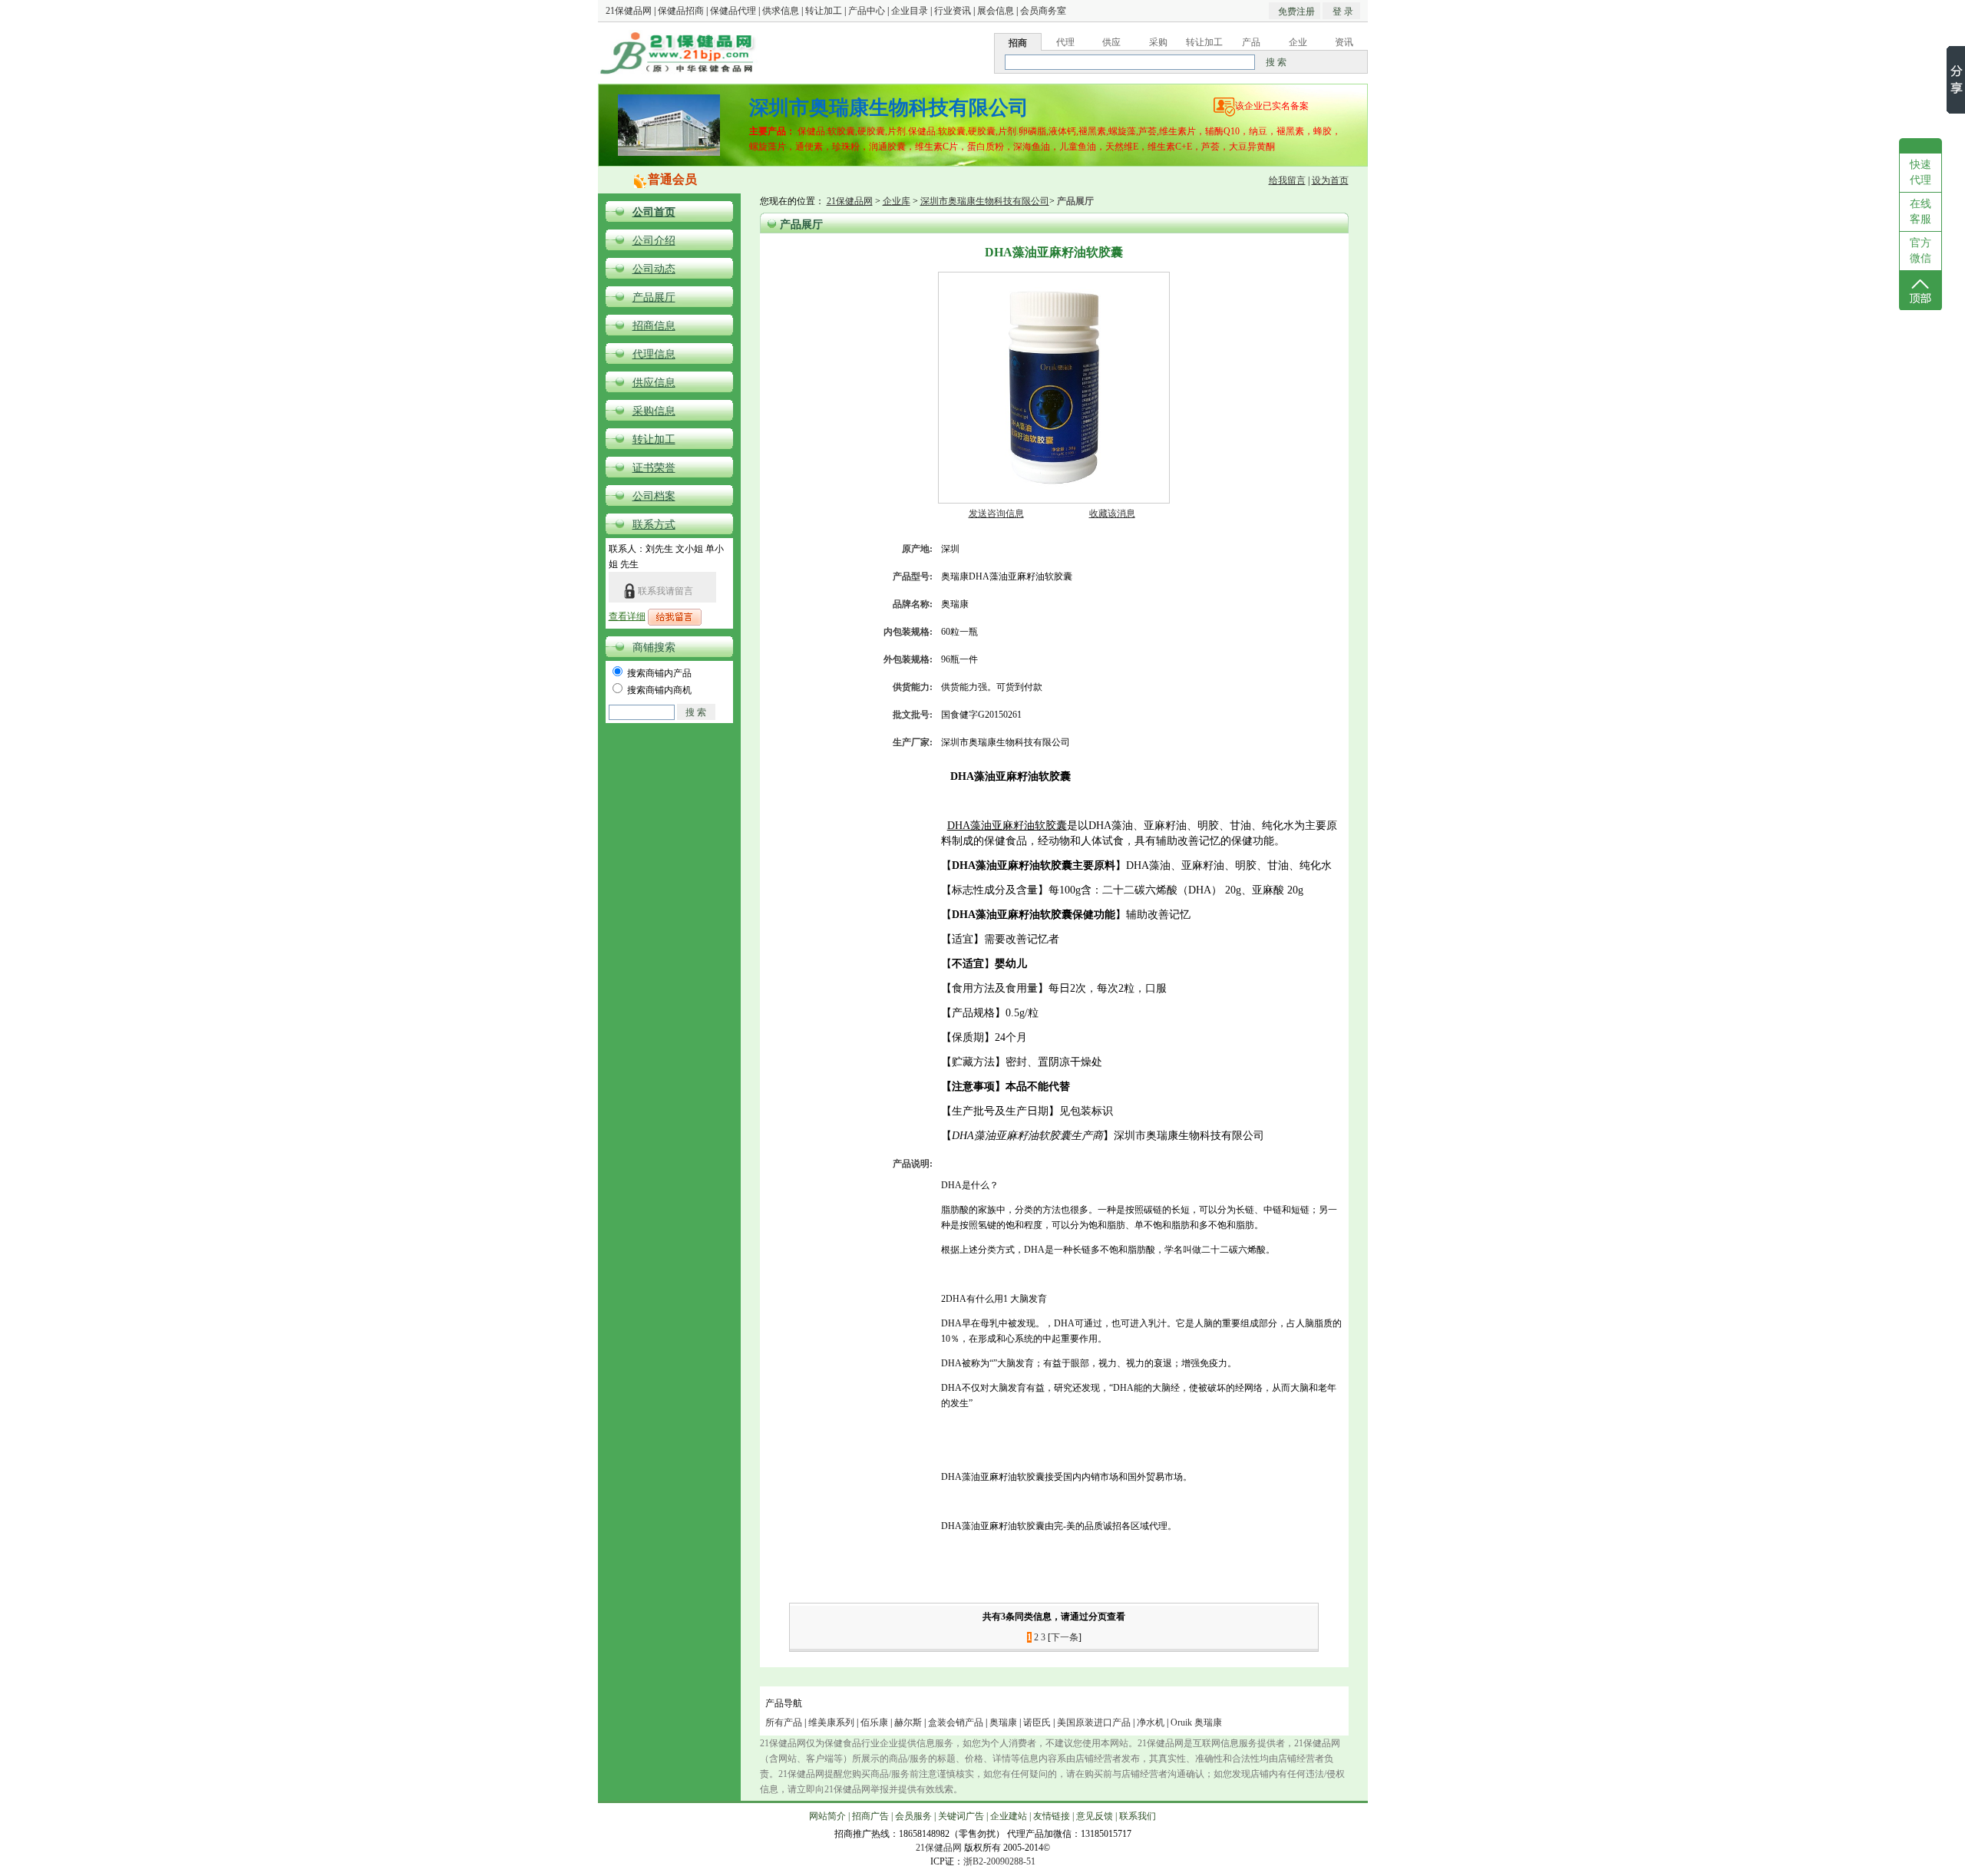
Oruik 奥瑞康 (1196, 1722)
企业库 (897, 201)
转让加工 (824, 11)
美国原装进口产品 (1094, 1722)
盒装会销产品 (956, 1722)
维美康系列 (831, 1722)
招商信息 (654, 326)
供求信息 (781, 11)
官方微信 (1920, 251)
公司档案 (654, 496)
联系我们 (1138, 1816)
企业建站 (1009, 1816)
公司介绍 (654, 241)
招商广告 (870, 1816)
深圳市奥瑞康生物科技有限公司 (985, 201)
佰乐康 (874, 1722)
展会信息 (996, 11)
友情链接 (1052, 1816)
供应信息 (654, 383)
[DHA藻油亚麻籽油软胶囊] (1054, 500)
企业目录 (910, 11)
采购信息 (654, 411)
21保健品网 (629, 11)
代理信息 (654, 354)
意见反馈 (1095, 1816)
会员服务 (913, 1816)
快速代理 (1920, 172)
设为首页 (1330, 180)
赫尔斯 (908, 1722)
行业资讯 (953, 11)
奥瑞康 (1003, 1722)
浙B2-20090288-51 (999, 1861)
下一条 (1065, 1637)
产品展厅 (654, 297)
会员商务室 (1043, 11)
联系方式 (654, 525)
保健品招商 (681, 11)
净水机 (1151, 1722)
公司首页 (654, 212)
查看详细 (627, 616)
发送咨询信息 (996, 514)
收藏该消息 (1112, 514)
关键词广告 (961, 1816)
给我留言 (1287, 180)
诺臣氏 (1037, 1722)
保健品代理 (733, 11)
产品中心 (867, 11)
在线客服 (1920, 211)
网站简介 (827, 1816)
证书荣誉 (654, 468)
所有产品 (784, 1722)
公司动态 (654, 269)
